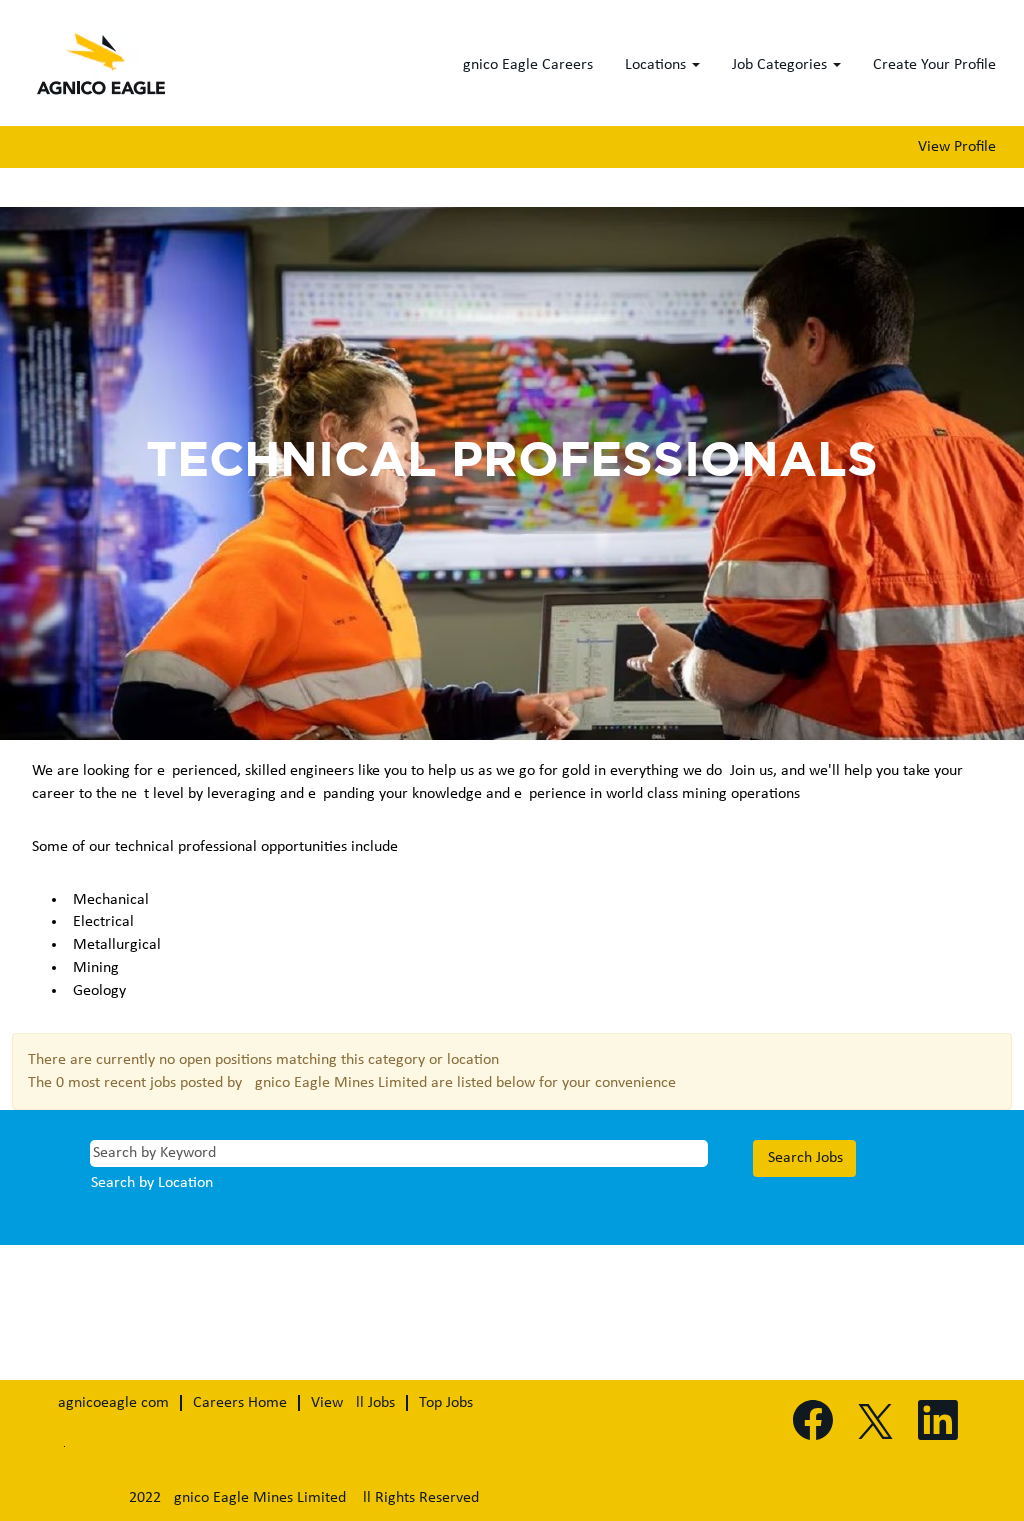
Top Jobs (446, 1403)
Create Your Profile (934, 65)
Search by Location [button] (152, 1183)
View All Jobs (353, 1403)
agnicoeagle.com (113, 1403)
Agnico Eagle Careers (523, 65)
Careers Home (240, 1403)
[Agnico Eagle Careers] (103, 68)
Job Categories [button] (781, 65)
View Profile (957, 147)
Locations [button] (657, 65)
